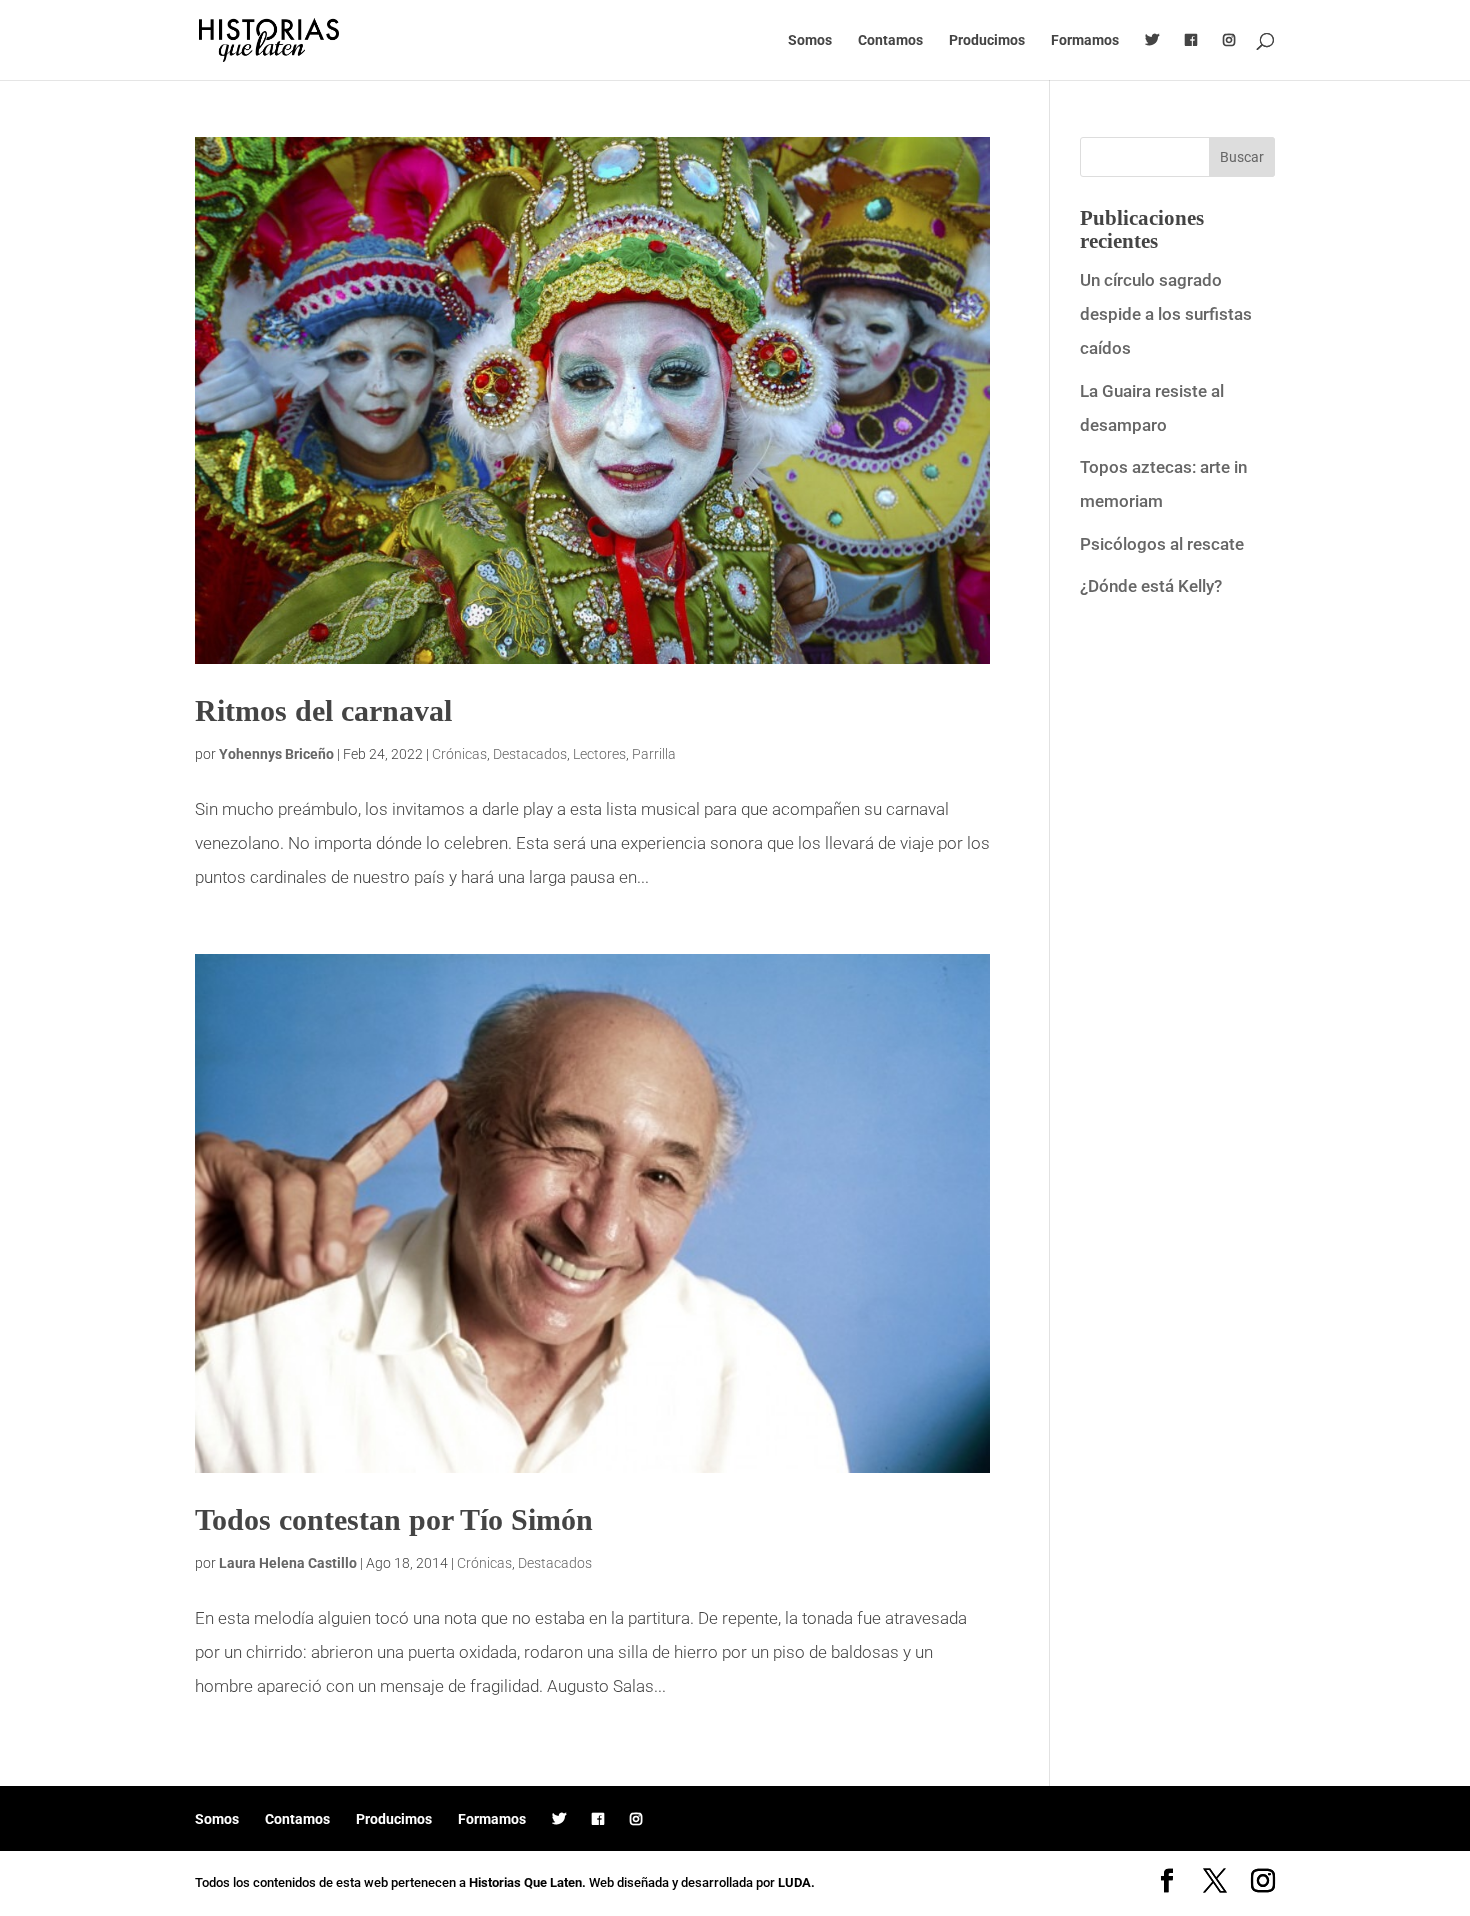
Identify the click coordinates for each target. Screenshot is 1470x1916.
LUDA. (796, 1882)
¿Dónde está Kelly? (1151, 586)
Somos (810, 40)
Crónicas (459, 754)
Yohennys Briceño (276, 754)
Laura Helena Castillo (288, 1563)
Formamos (1085, 40)
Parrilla (654, 754)
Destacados (530, 754)
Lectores (599, 754)
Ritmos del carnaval (323, 710)
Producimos (987, 40)
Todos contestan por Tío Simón (394, 1519)
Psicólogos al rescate (1162, 544)
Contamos (890, 40)
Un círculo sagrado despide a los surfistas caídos (1166, 314)
